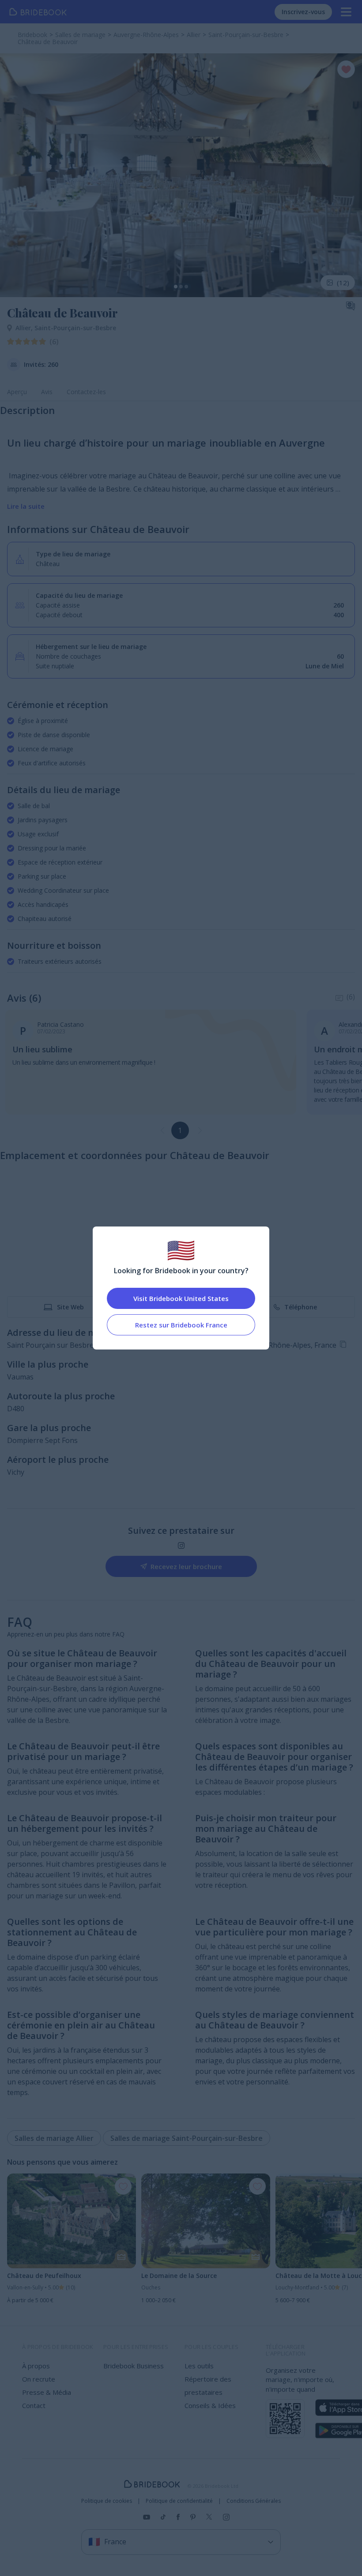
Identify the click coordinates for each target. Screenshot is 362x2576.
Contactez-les (86, 392)
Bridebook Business (134, 2366)
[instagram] (181, 1545)
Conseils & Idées (210, 2405)
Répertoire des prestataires (208, 2386)
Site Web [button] (70, 1307)
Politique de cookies (107, 2501)
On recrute (39, 2379)
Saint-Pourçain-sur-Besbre (75, 328)
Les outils (199, 2366)
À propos (36, 2366)
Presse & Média (47, 2392)
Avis (47, 392)
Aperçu (17, 392)
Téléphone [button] (301, 1307)
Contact (34, 2405)
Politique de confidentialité (179, 2501)
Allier (25, 328)
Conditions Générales (254, 2501)
